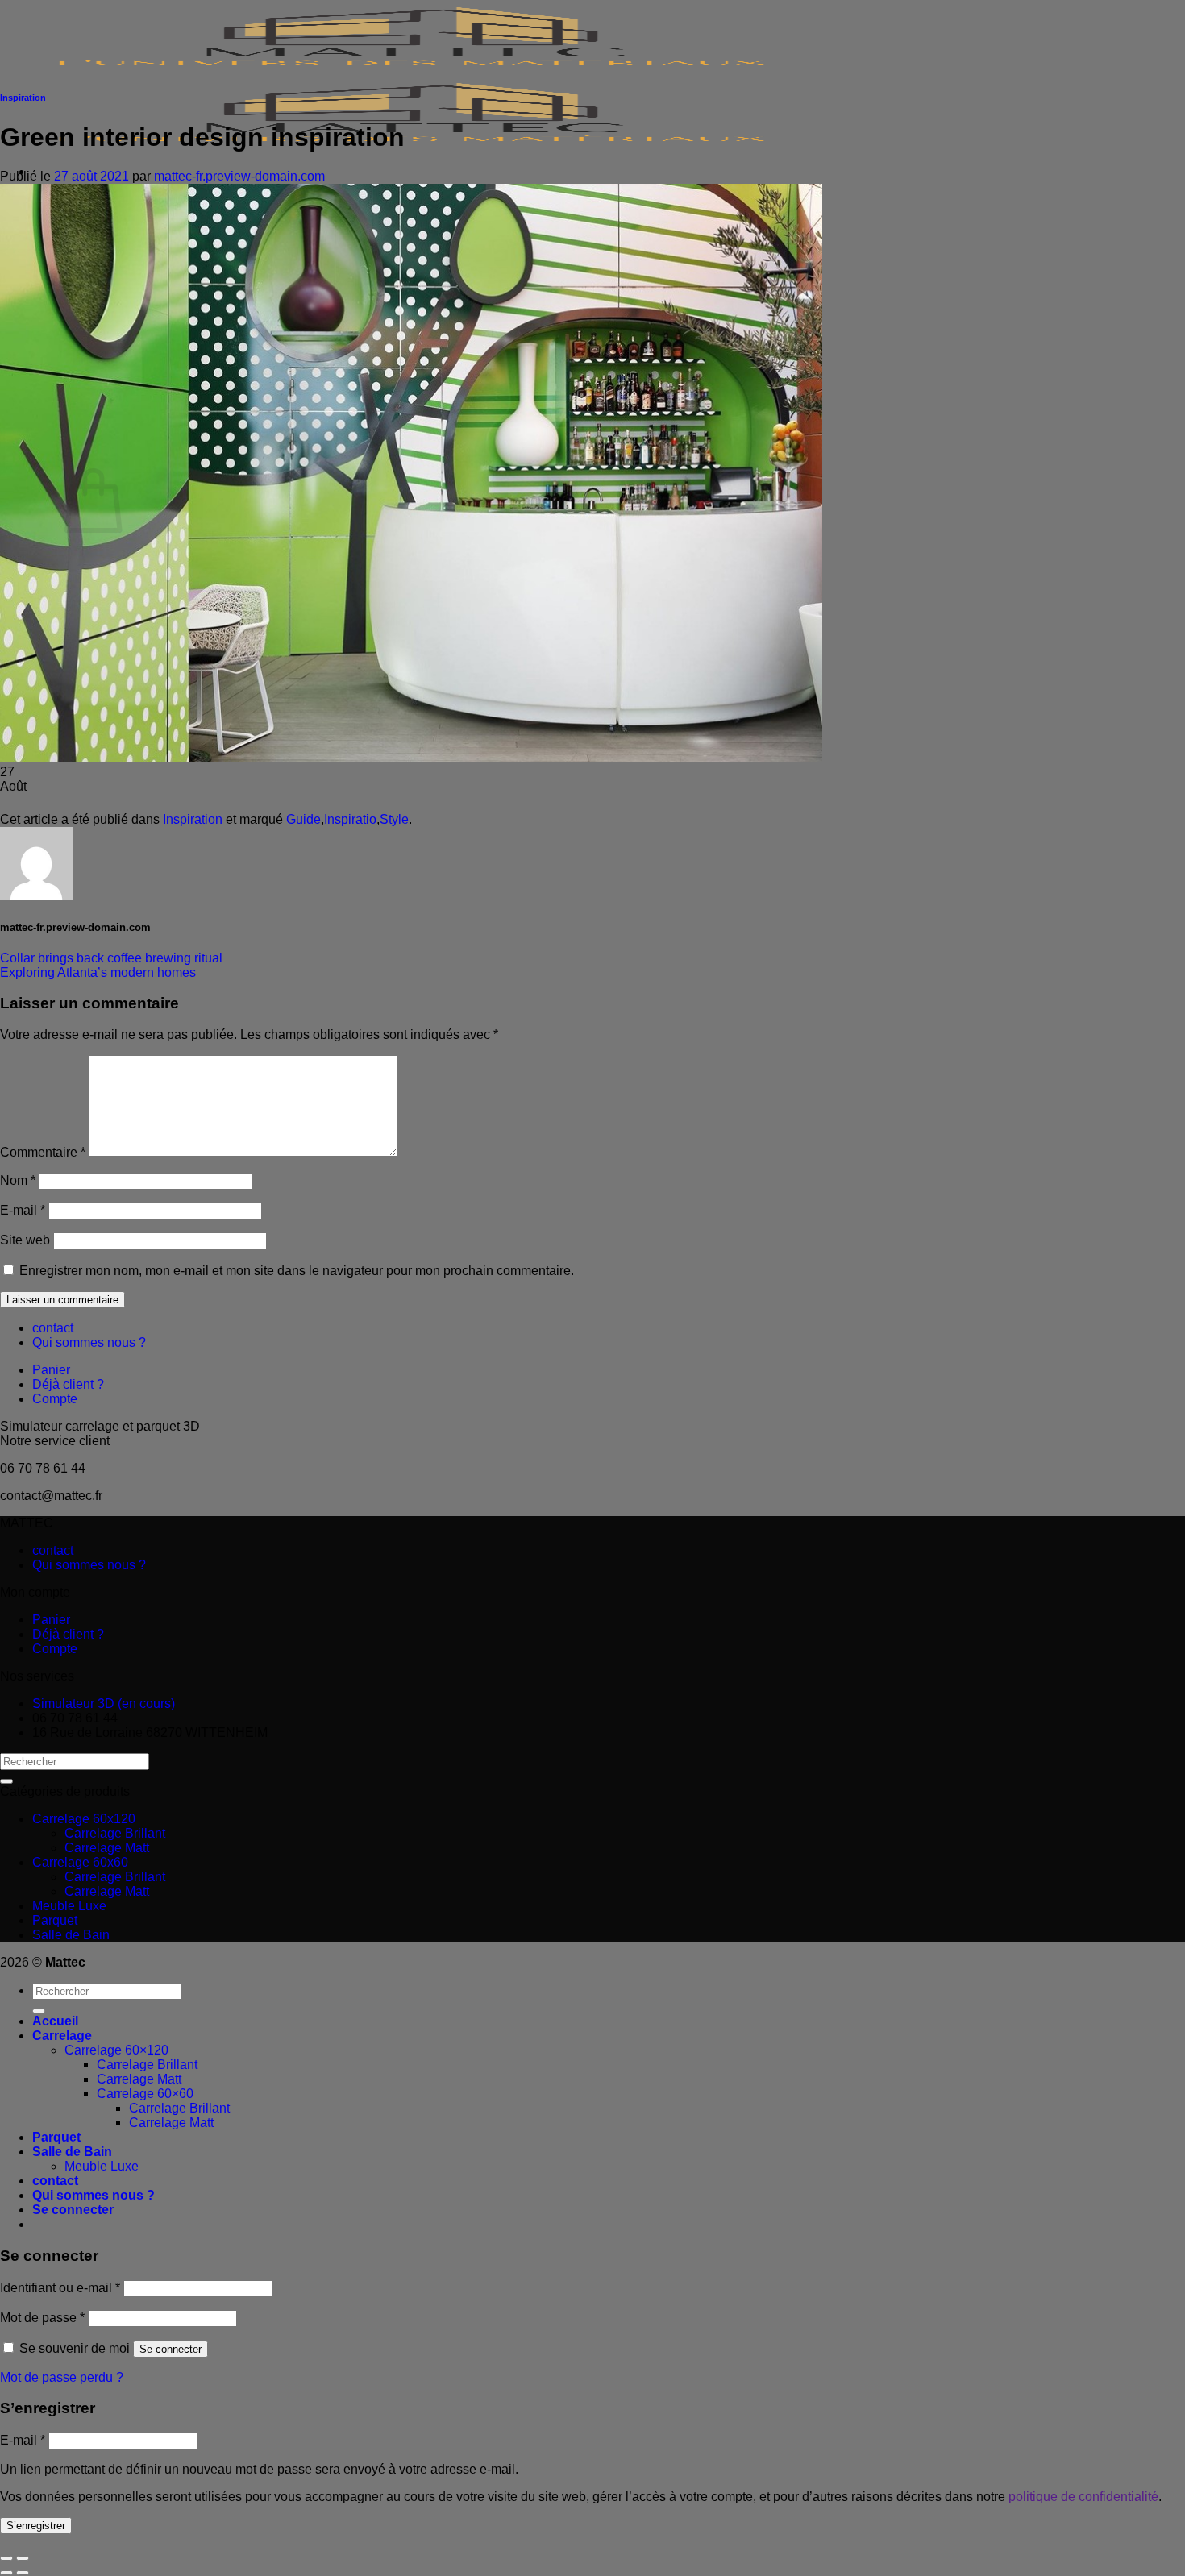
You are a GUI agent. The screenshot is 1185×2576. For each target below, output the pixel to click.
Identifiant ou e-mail (60, 2288)
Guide (304, 819)
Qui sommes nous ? (89, 1342)
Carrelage (62, 2036)
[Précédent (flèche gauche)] (6, 2573)
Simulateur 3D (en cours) (104, 1703)
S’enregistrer (36, 2526)
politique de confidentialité (1083, 2497)
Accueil (55, 2021)
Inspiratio (350, 819)
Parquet (55, 1920)
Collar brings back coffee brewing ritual (111, 958)
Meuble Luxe (69, 1906)
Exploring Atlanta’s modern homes (98, 972)
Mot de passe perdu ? (62, 2377)
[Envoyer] (6, 1781)
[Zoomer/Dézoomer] (23, 2558)
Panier (51, 1370)
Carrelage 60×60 (145, 2094)
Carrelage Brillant (115, 1833)
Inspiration (23, 98)
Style (394, 819)
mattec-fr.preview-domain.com (239, 176)
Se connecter (170, 2349)
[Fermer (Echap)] (6, 2558)
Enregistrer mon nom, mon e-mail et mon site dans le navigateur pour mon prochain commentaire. (297, 1271)
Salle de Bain (71, 1935)
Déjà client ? (68, 1384)
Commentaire (43, 1152)
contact (53, 1328)
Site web (25, 1240)
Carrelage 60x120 (84, 1819)
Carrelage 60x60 (80, 1862)
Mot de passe (42, 2318)
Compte (55, 1399)
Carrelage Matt (107, 1848)
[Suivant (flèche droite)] (23, 2573)
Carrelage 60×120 (116, 2050)
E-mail (23, 1210)
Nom (18, 1180)
